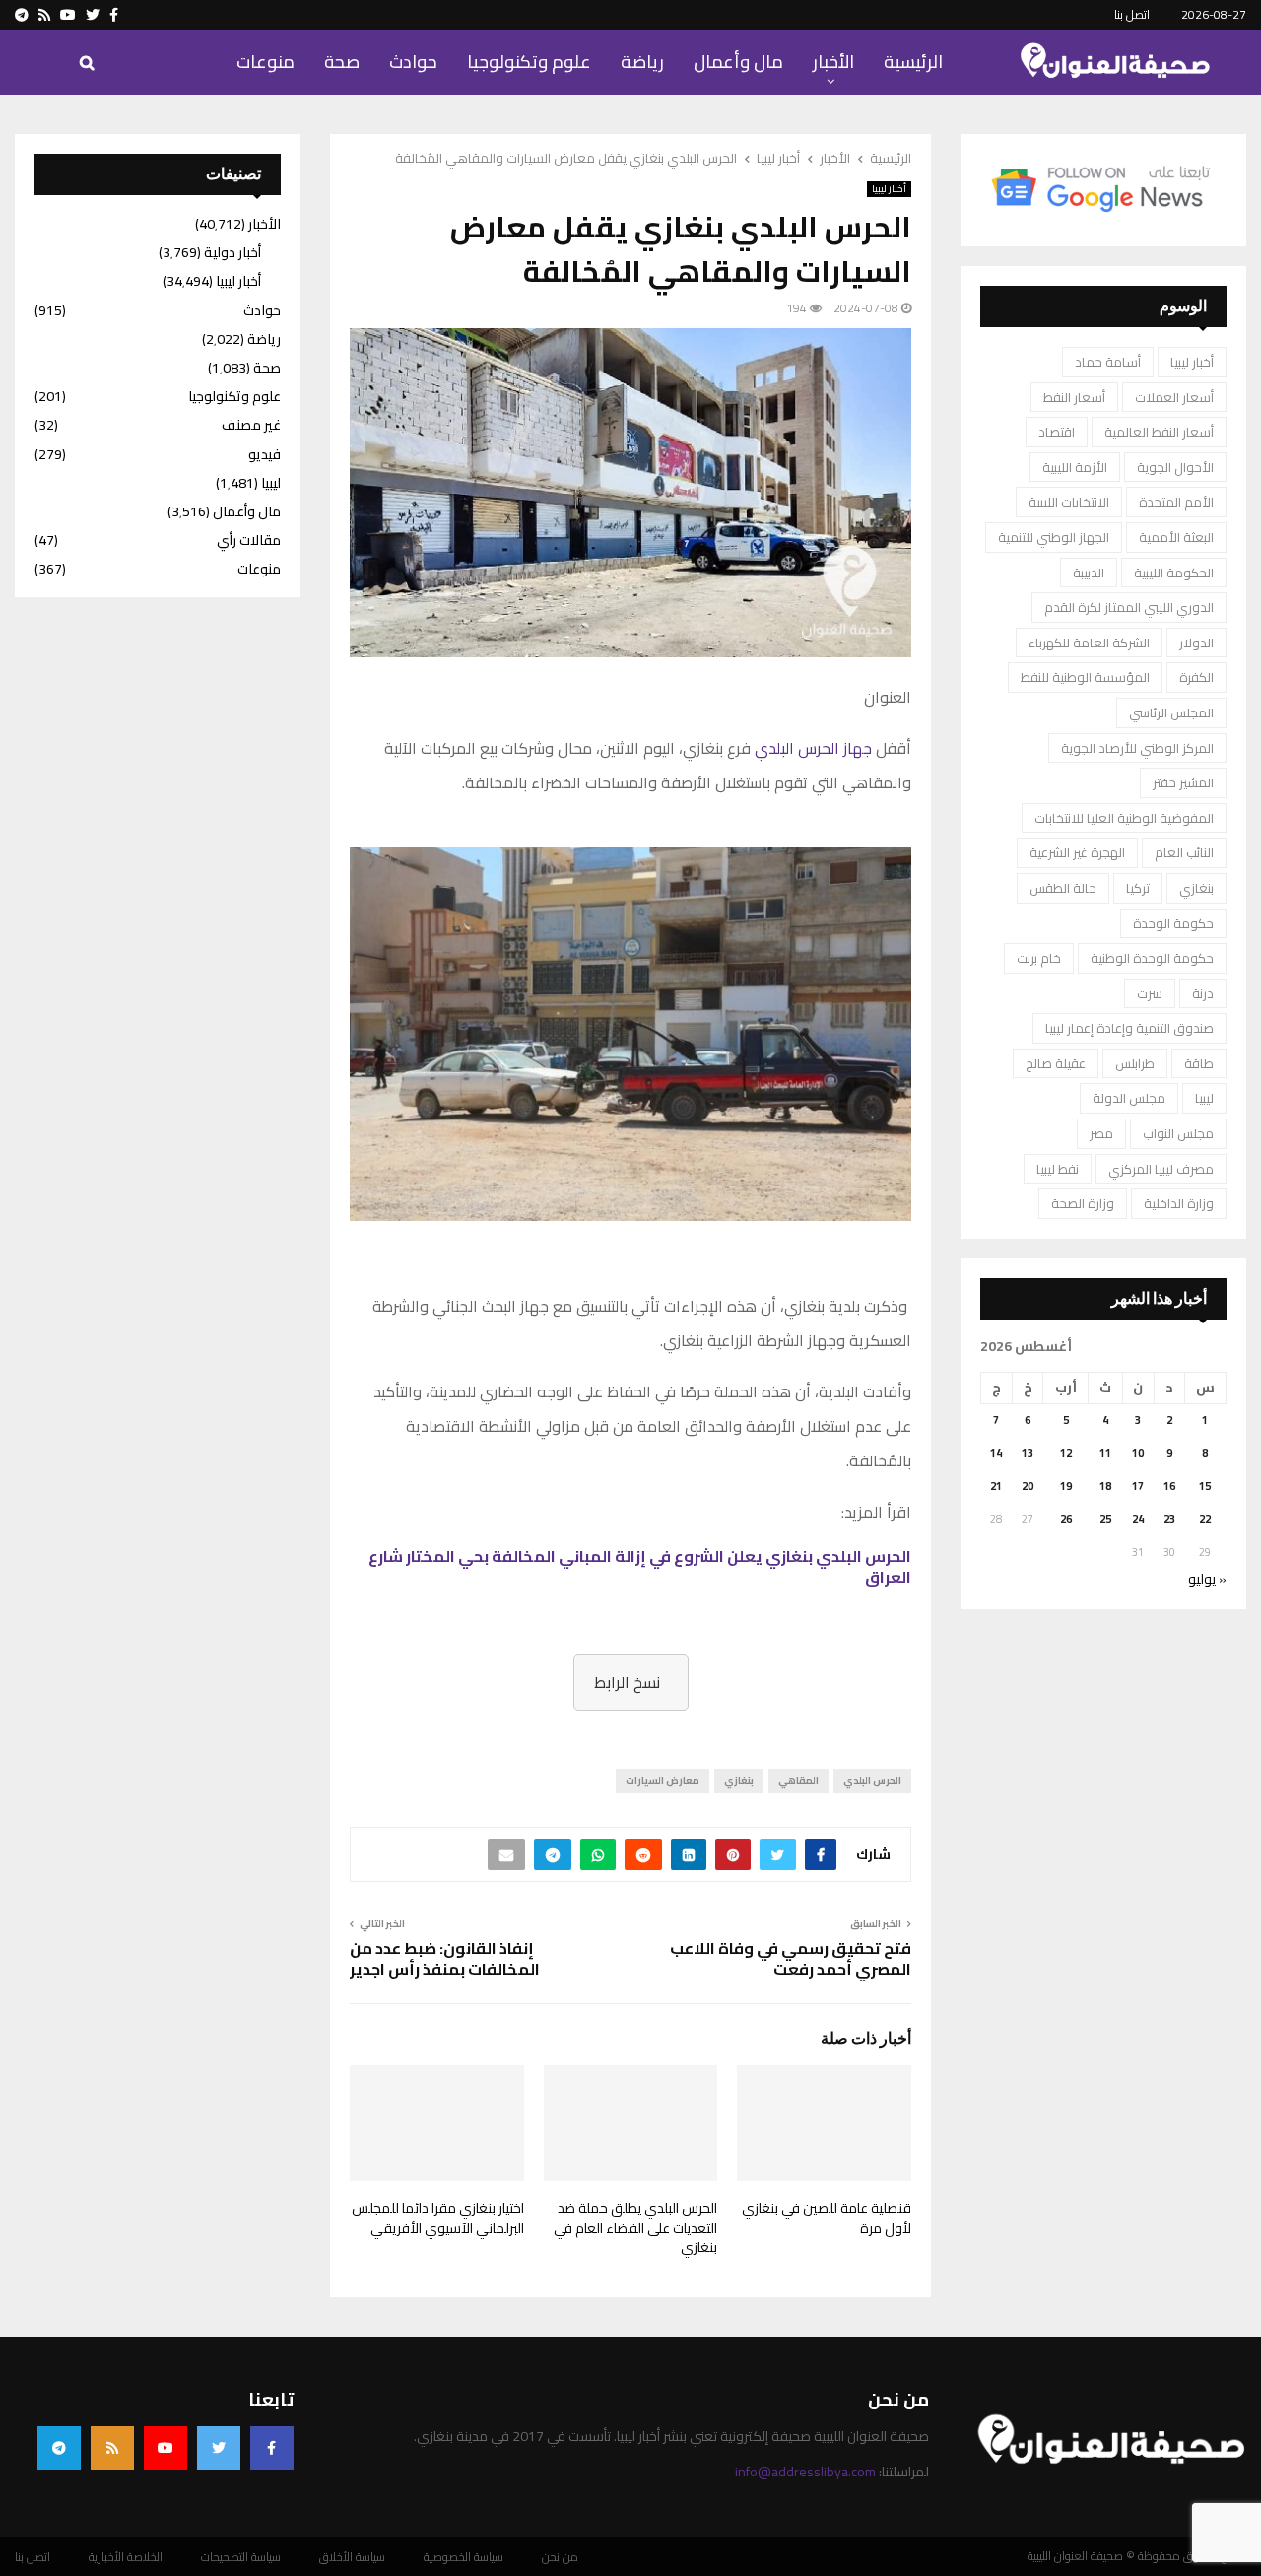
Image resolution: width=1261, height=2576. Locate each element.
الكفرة (1196, 677)
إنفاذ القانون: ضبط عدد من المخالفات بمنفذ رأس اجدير (445, 1959)
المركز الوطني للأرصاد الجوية (1137, 748)
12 (1066, 1453)
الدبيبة (1089, 573)
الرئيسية (913, 62)
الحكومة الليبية (1174, 573)
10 (1138, 1453)
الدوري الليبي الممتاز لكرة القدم (1129, 607)
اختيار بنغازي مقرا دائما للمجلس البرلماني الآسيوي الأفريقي (438, 2218)
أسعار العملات (1174, 397)
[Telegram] (59, 2448)
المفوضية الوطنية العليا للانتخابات (1124, 818)
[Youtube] (166, 2448)
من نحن (560, 2557)
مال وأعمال (738, 62)
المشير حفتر (1183, 782)
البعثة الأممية (1176, 537)
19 (1066, 1486)
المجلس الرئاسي (1171, 712)
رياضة (642, 62)
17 (1138, 1486)
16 (1169, 1486)
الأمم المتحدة (1176, 502)
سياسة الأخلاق (352, 2557)
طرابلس (1135, 1063)
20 (1028, 1486)
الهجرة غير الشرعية (1077, 852)
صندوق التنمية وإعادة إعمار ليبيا (1129, 1028)
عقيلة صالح (1056, 1063)
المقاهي (798, 1780)
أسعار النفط (1074, 397)
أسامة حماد (1108, 362)
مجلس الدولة (1129, 1098)
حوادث (413, 62)
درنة (1203, 993)
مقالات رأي (249, 540)
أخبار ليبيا (889, 189)
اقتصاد (1057, 432)
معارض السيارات (663, 1780)
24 (1138, 1519)
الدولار (1196, 643)
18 (1105, 1486)
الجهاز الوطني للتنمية (1054, 537)
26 (1066, 1519)
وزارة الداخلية (1179, 1203)
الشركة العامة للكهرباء (1089, 643)
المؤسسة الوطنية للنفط (1085, 677)
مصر (1101, 1133)
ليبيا (1204, 1098)
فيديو (265, 454)
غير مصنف (251, 425)
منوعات (265, 62)
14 (996, 1453)
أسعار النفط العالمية (1159, 432)
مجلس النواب (1178, 1133)
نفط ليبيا (1058, 1169)
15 (1205, 1486)
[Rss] (112, 2448)
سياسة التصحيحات (241, 2557)
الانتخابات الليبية (1069, 502)
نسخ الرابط (627, 1682)
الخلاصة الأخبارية (126, 2557)
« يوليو (1207, 1579)
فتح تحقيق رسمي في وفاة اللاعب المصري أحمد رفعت (791, 1959)
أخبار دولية (232, 252)
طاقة (1199, 1063)
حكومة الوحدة (1173, 923)
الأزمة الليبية (1075, 467)
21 (996, 1486)
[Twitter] (219, 2448)
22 (1205, 1519)
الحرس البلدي (872, 1780)
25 (1105, 1519)
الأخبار (833, 62)
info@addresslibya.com (805, 2472)
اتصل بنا (1132, 14)
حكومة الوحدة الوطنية (1152, 958)
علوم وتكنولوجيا (529, 62)
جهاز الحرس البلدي (813, 748)
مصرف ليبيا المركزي (1161, 1169)
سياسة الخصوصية (464, 2557)
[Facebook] (272, 2448)
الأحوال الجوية (1175, 467)
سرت (1150, 993)
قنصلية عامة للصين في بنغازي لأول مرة (827, 2218)
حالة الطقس (1063, 888)
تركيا (1138, 888)
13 (1028, 1453)
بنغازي (739, 1780)
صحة (342, 62)
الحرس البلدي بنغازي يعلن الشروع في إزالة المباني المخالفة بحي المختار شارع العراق (640, 1566)
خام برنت (1039, 958)
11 (1105, 1453)
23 (1169, 1519)
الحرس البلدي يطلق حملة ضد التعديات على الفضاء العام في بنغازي (635, 2228)
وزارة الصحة (1083, 1203)
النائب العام (1184, 852)
